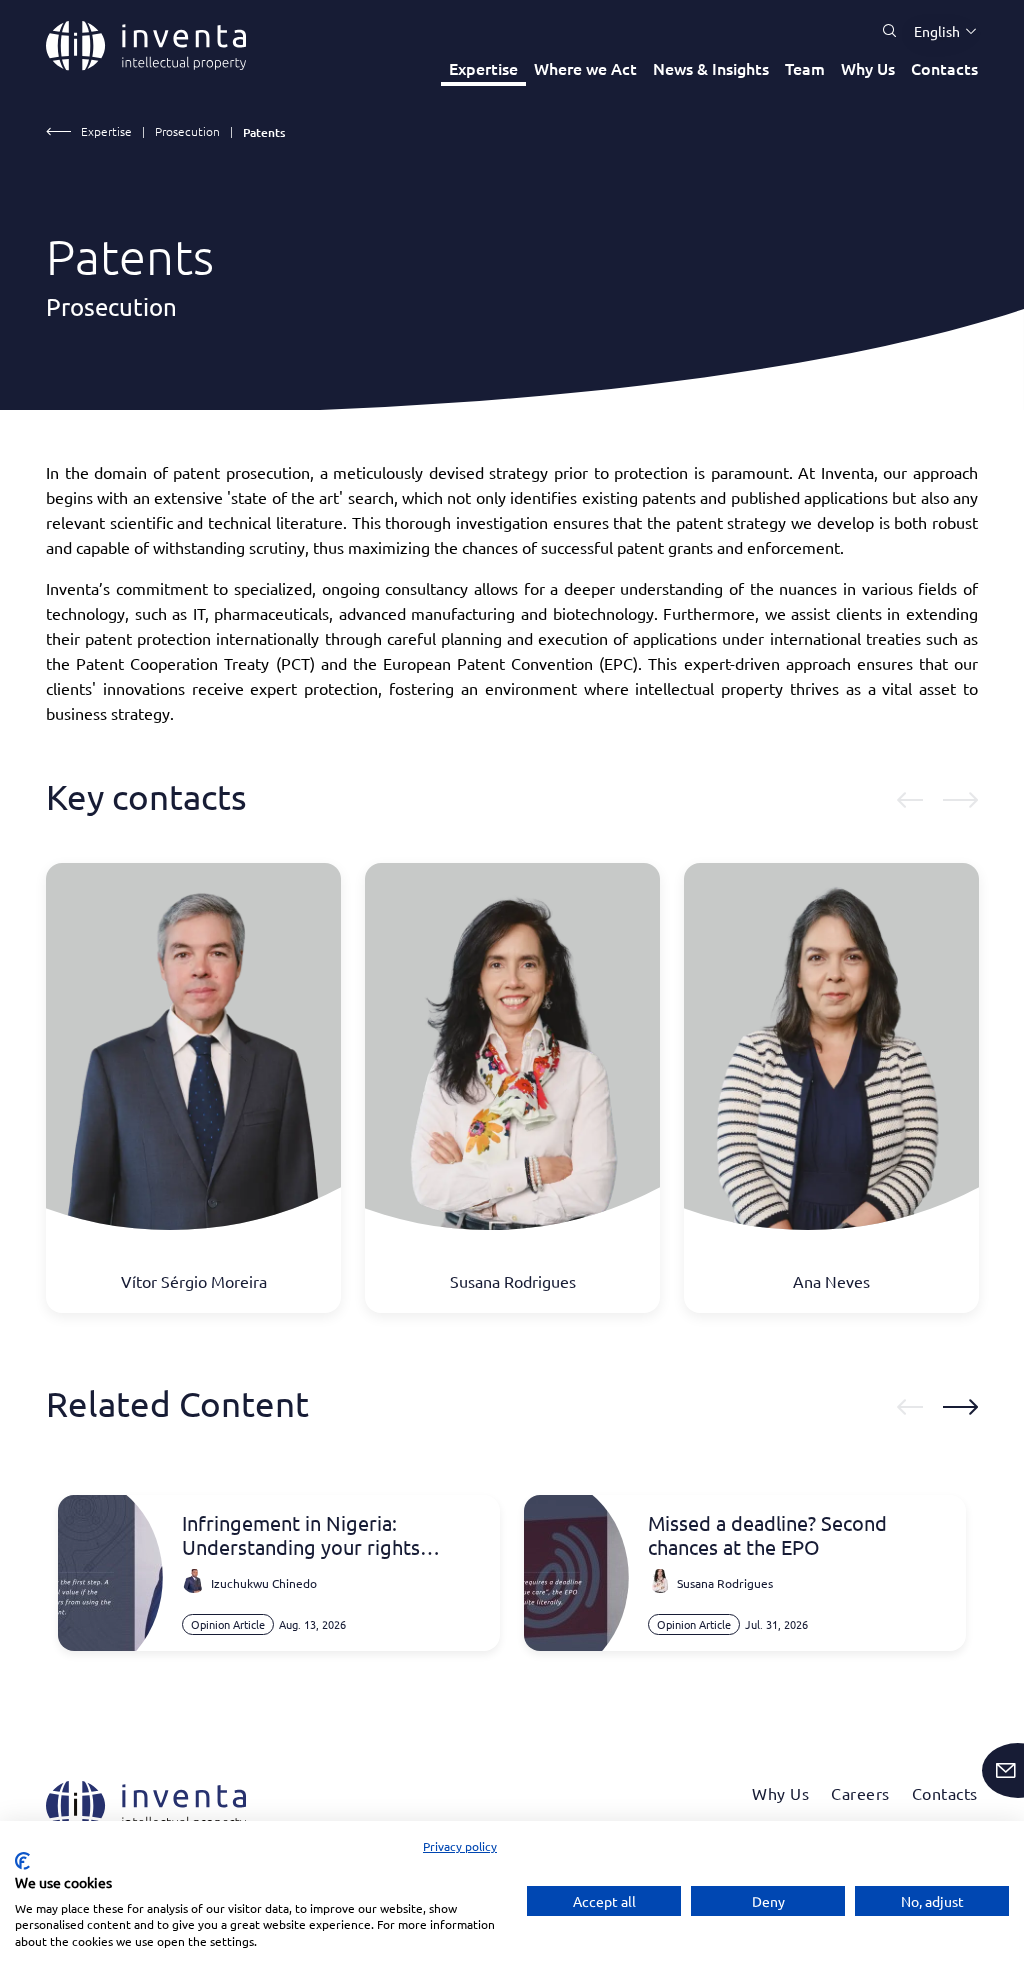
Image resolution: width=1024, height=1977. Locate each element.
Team (805, 68)
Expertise (483, 68)
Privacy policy (460, 1846)
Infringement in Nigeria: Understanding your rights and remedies (301, 1535)
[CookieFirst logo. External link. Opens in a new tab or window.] (22, 1861)
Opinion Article (228, 1624)
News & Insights (711, 68)
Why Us (868, 68)
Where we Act (585, 68)
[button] (938, 31)
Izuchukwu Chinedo (264, 1583)
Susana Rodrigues (725, 1583)
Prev (910, 800)
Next (960, 800)
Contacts (944, 68)
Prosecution (187, 131)
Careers (860, 1793)
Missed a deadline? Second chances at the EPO (767, 1535)
